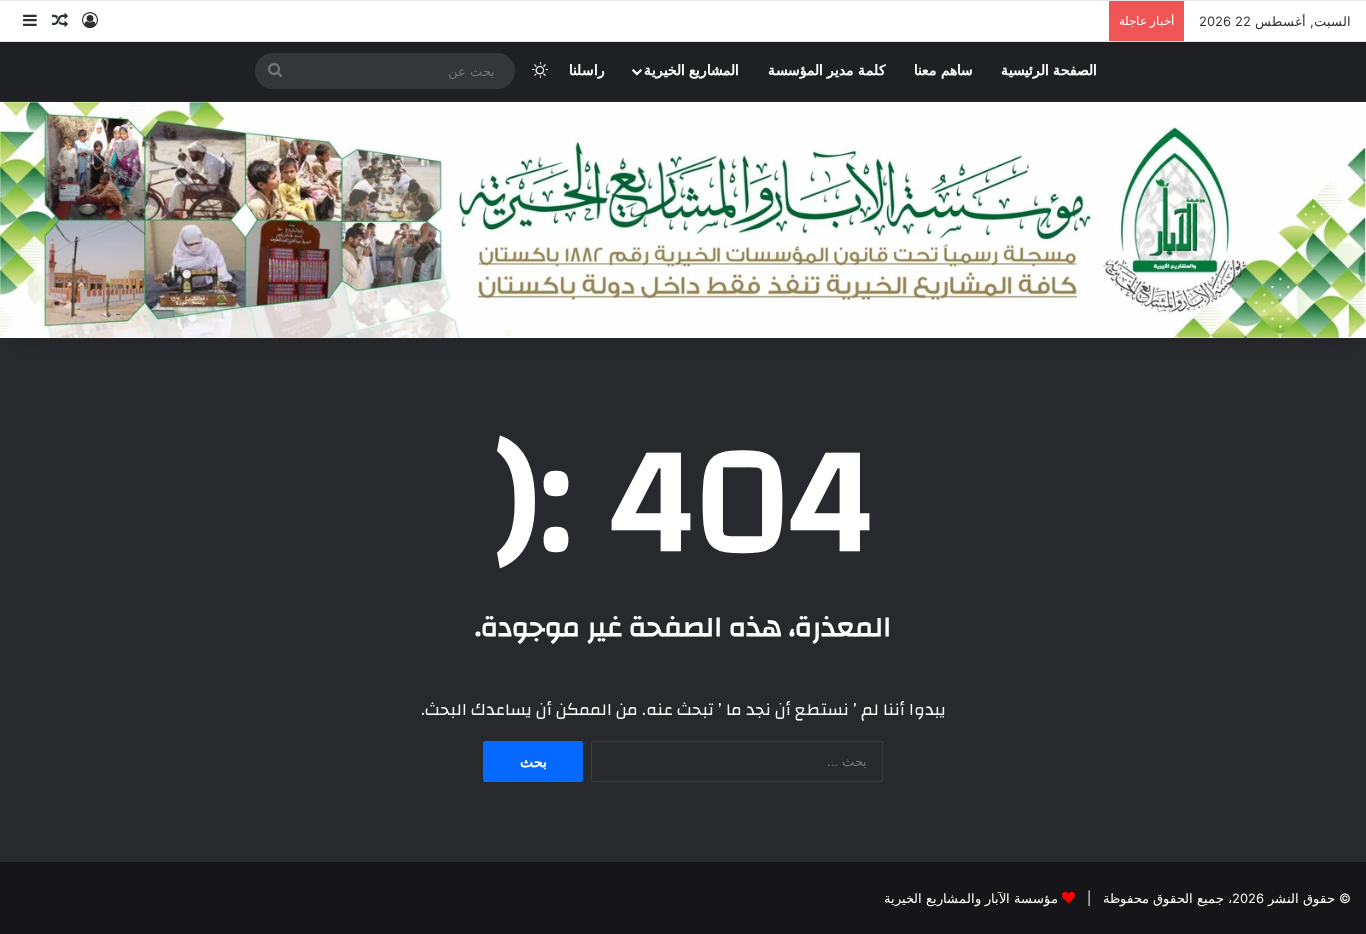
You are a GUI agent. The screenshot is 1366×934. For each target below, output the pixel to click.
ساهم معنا (943, 70)
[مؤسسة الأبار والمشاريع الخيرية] (683, 220)
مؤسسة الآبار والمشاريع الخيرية (971, 898)
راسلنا (587, 70)
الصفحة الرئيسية (1049, 70)
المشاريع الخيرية (691, 70)
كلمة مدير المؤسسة (827, 70)
